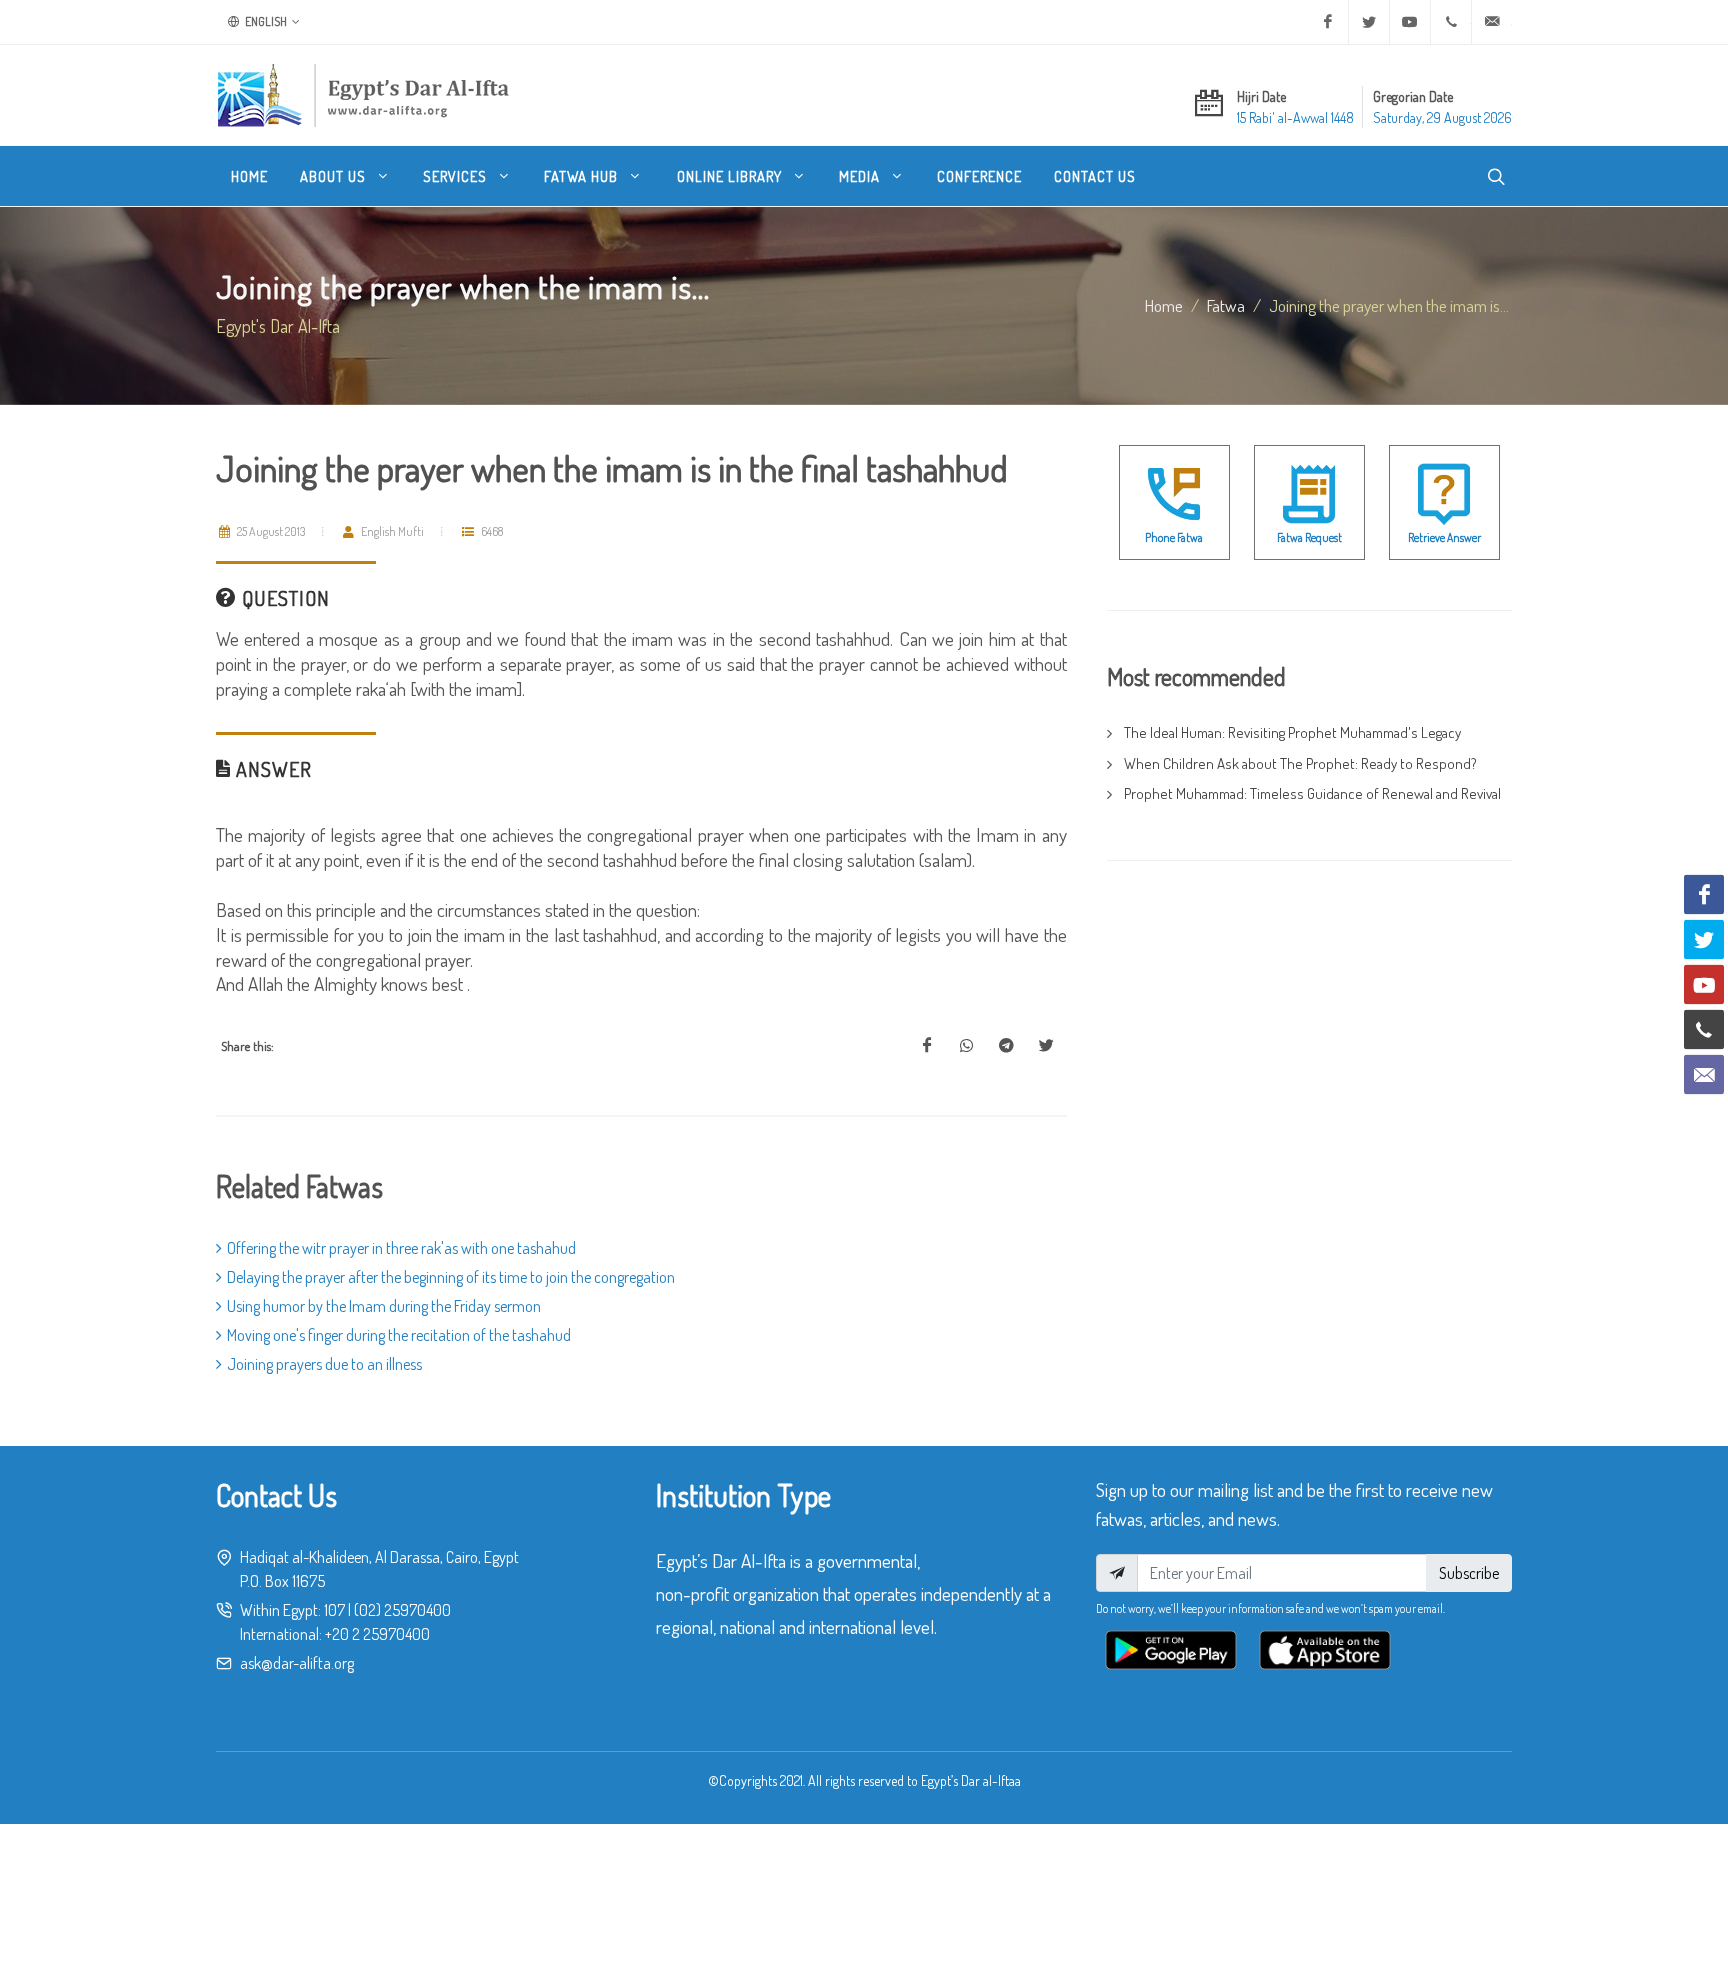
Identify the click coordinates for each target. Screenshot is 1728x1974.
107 (334, 1610)
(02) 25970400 (402, 1610)
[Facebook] (1328, 22)
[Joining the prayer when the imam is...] (927, 1046)
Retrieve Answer (1444, 537)
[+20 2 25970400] (1451, 22)
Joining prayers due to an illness (324, 1364)
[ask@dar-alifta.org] (1492, 22)
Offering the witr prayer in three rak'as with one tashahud (401, 1248)
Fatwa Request (1309, 537)
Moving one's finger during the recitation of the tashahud (399, 1335)
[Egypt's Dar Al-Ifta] (363, 95)
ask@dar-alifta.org (297, 1663)
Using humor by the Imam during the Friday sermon (384, 1306)
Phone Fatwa (1174, 537)
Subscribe (1469, 1573)
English (265, 21)
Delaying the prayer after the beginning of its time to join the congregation (451, 1277)
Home (1164, 305)
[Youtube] (1410, 22)
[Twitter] (1369, 22)
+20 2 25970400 (377, 1634)
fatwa (1226, 305)
